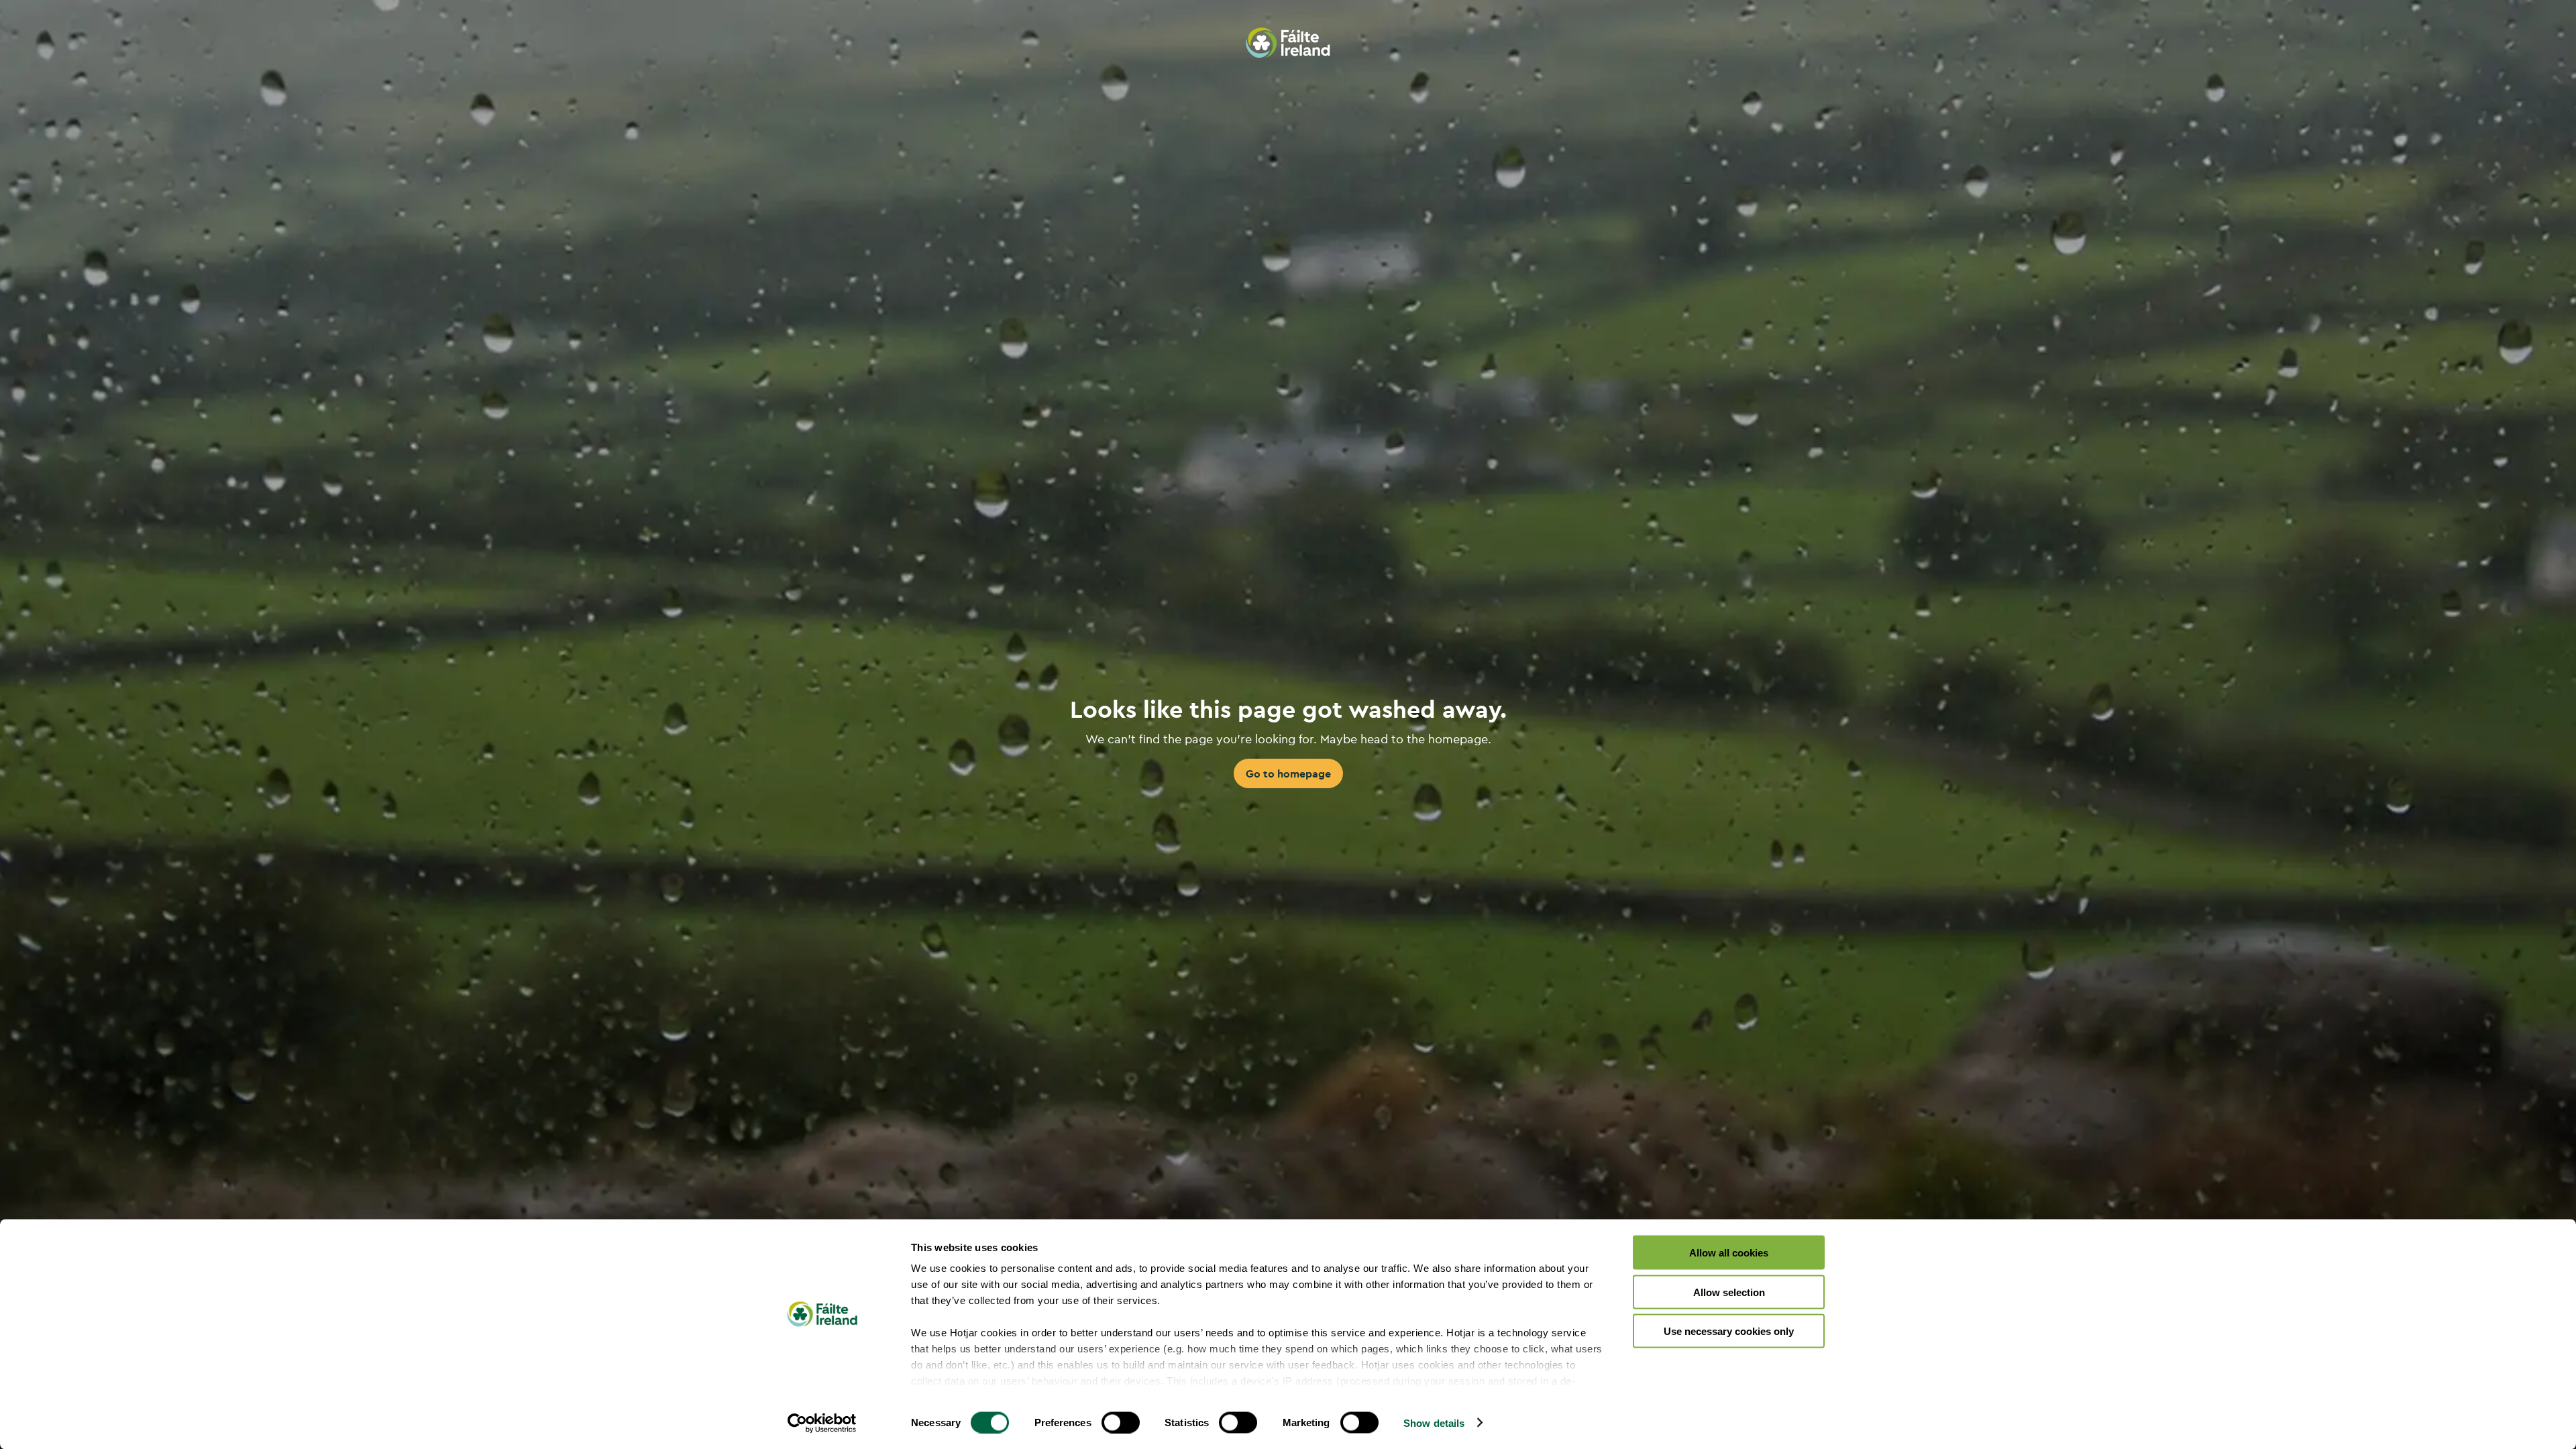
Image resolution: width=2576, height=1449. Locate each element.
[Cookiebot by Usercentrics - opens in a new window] (822, 1423)
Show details (1434, 1423)
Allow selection (1729, 1292)
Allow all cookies (1729, 1253)
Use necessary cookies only (1729, 1331)
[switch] (1121, 1422)
